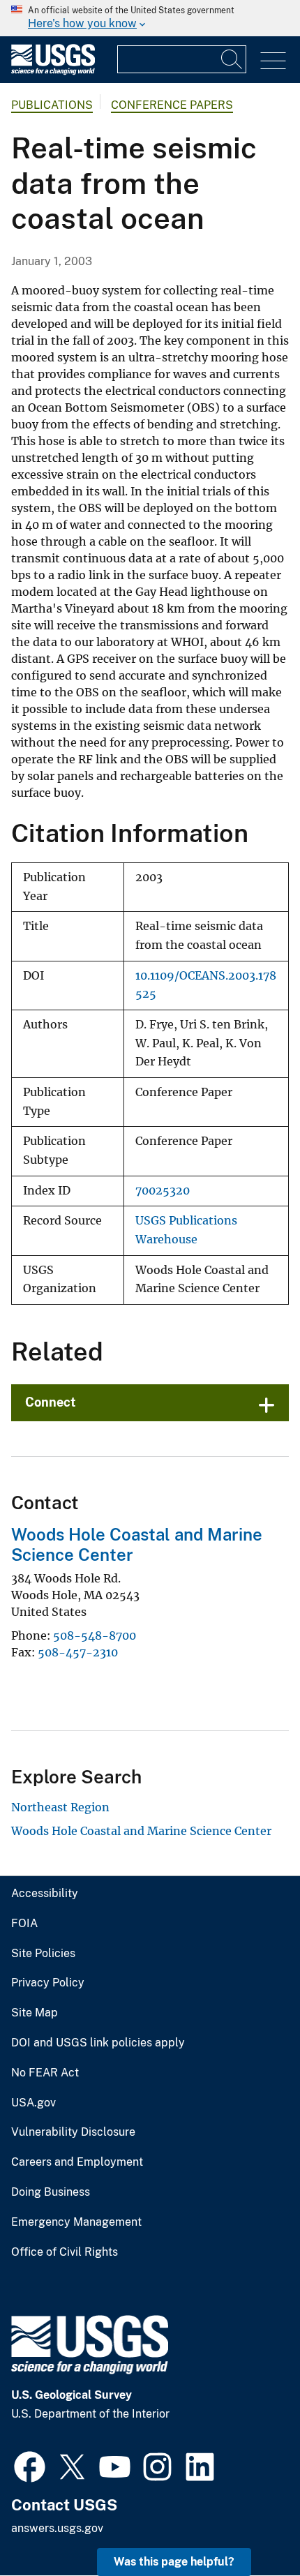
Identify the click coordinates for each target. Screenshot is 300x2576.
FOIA (24, 1924)
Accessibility (45, 1894)
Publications (52, 105)
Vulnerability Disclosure (73, 2132)
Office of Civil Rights (65, 2252)
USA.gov (33, 2103)
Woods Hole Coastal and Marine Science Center (141, 1831)
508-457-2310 (78, 1652)
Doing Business (51, 2192)
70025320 (163, 1191)
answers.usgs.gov (57, 2528)
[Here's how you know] (150, 18)
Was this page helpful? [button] (174, 2562)
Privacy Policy (48, 1983)
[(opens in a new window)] (30, 2465)
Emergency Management (76, 2222)
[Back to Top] (249, 2525)
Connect (51, 1402)
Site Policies (43, 1954)
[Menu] (273, 61)
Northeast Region (60, 1807)
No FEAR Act (45, 2073)
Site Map (35, 2013)
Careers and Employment (77, 2162)
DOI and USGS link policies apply (98, 2043)
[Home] (53, 72)
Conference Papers (172, 105)
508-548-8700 (95, 1635)
